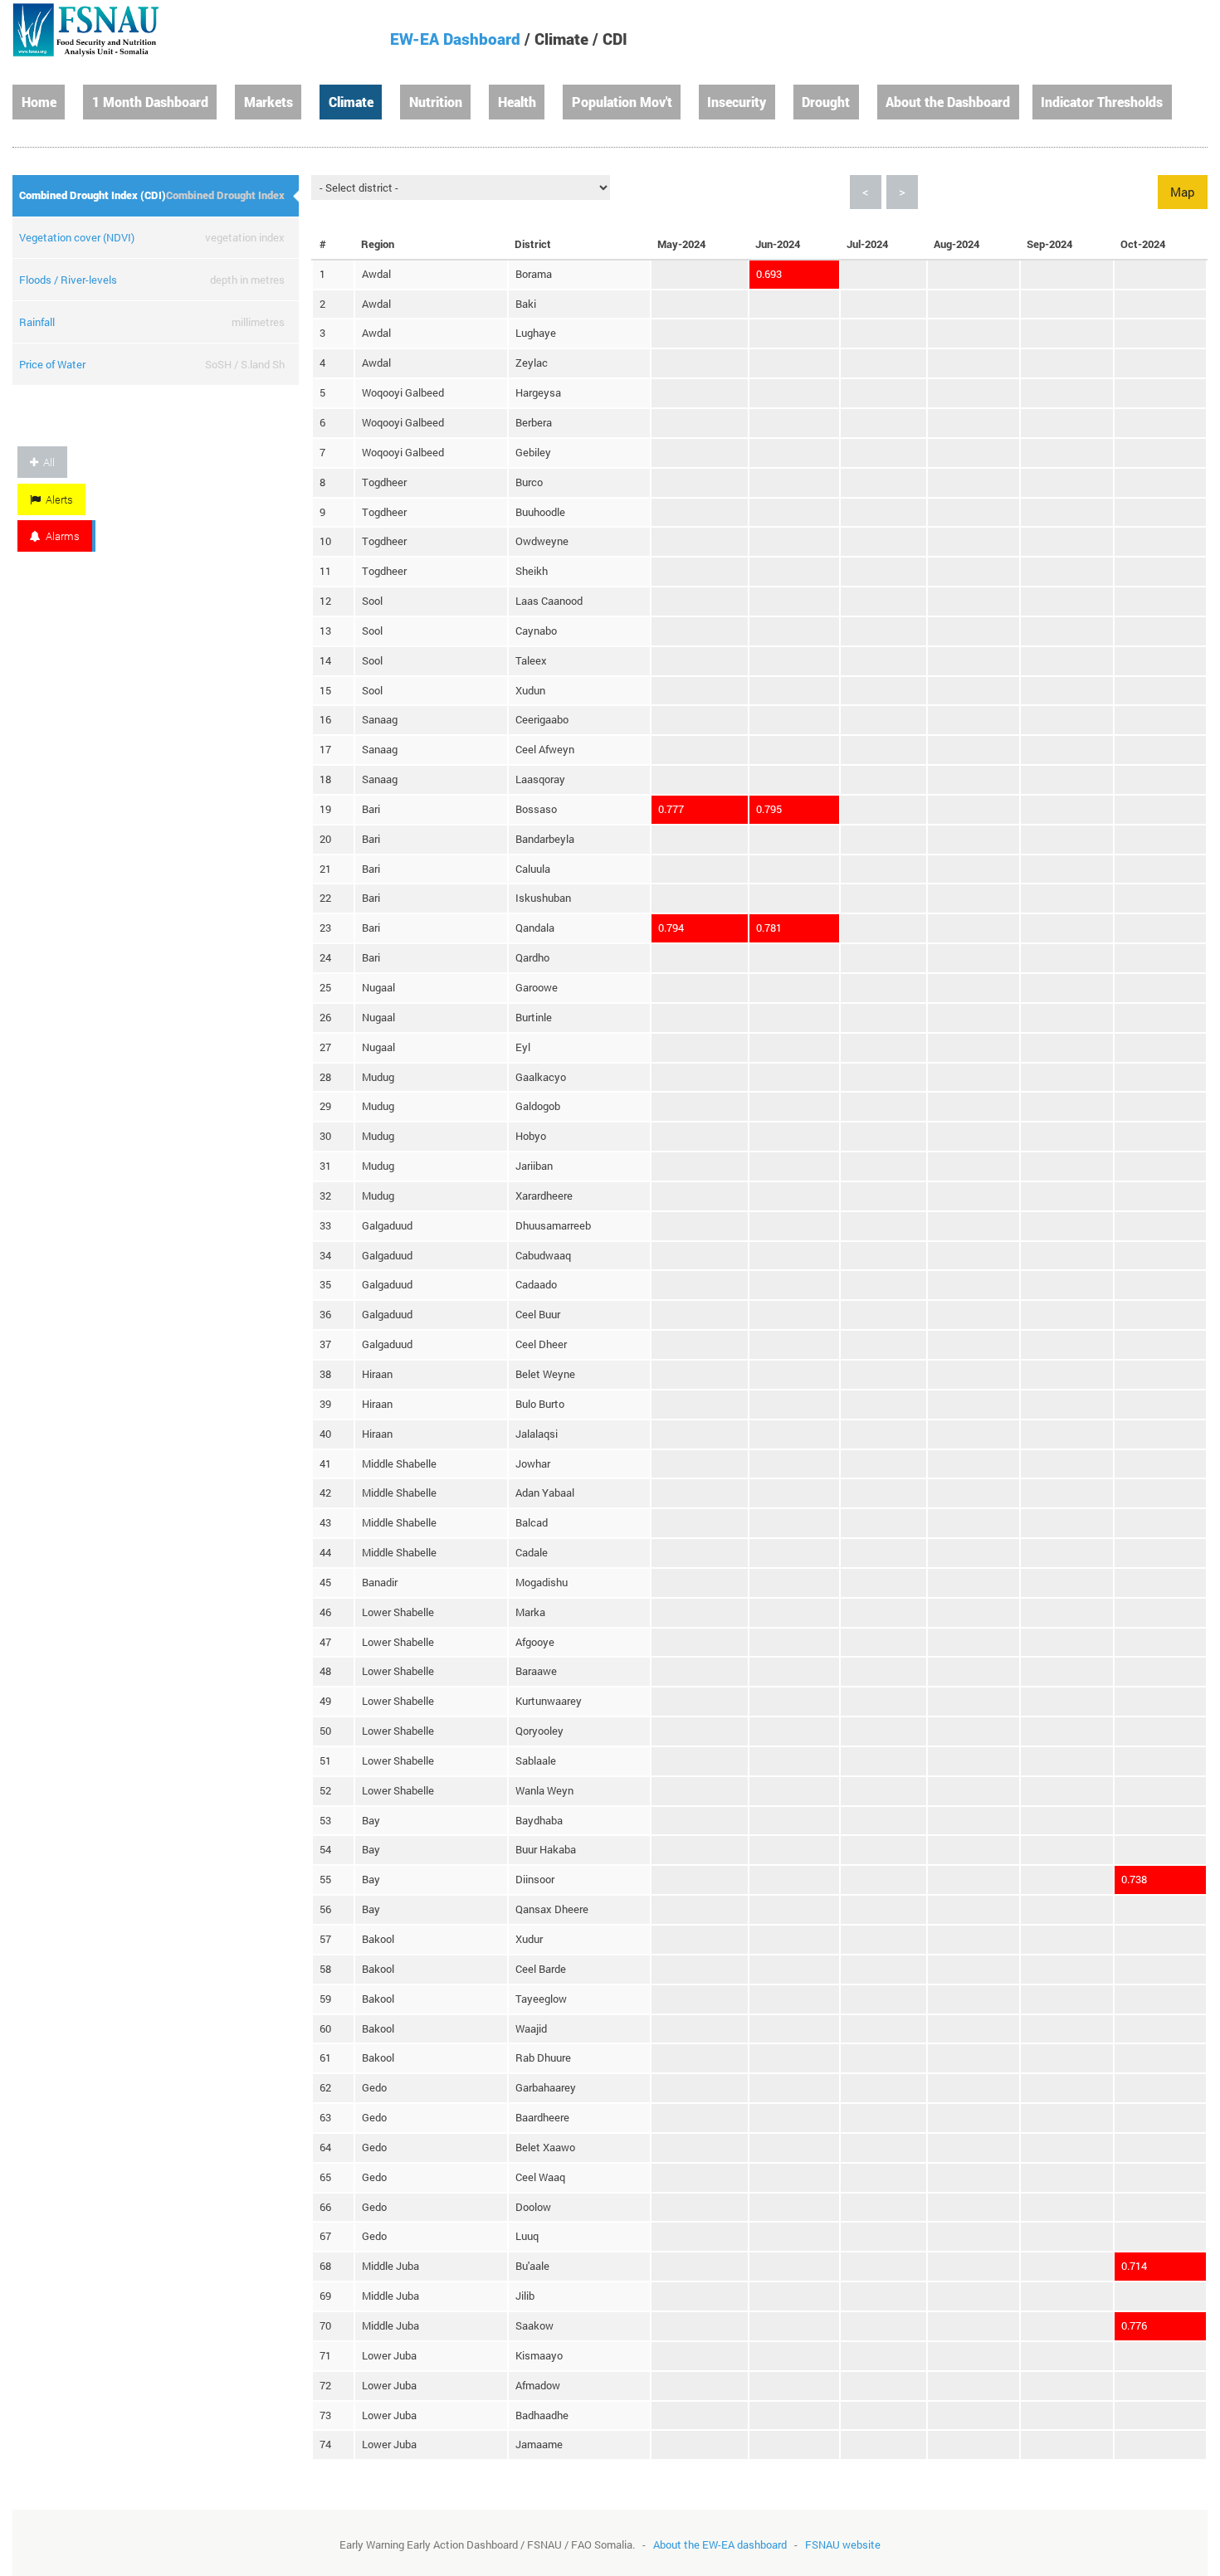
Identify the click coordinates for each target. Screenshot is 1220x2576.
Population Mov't (622, 102)
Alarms (60, 536)
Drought (826, 102)
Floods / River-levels (68, 280)
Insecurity (737, 102)
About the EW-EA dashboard (720, 2544)
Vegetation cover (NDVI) (77, 237)
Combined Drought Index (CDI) (93, 195)
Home (39, 102)
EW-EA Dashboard (455, 39)
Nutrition (436, 102)
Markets (268, 102)
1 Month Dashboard (150, 102)
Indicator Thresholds (1102, 102)
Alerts (57, 499)
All (46, 462)
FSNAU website (843, 2544)
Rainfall (37, 322)
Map (1183, 192)
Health (517, 102)
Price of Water (52, 364)
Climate (351, 102)
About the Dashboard (948, 102)
